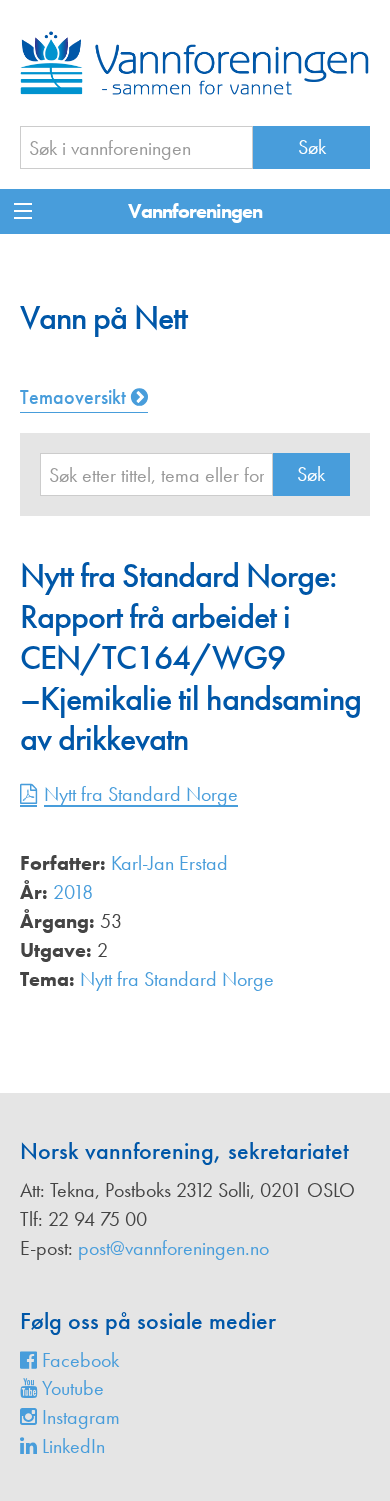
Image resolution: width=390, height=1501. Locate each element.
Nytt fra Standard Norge (141, 794)
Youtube (70, 1388)
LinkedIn (71, 1446)
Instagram (78, 1417)
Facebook (78, 1360)
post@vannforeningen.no (173, 1248)
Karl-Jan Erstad (169, 863)
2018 (73, 892)
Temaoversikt (75, 397)
